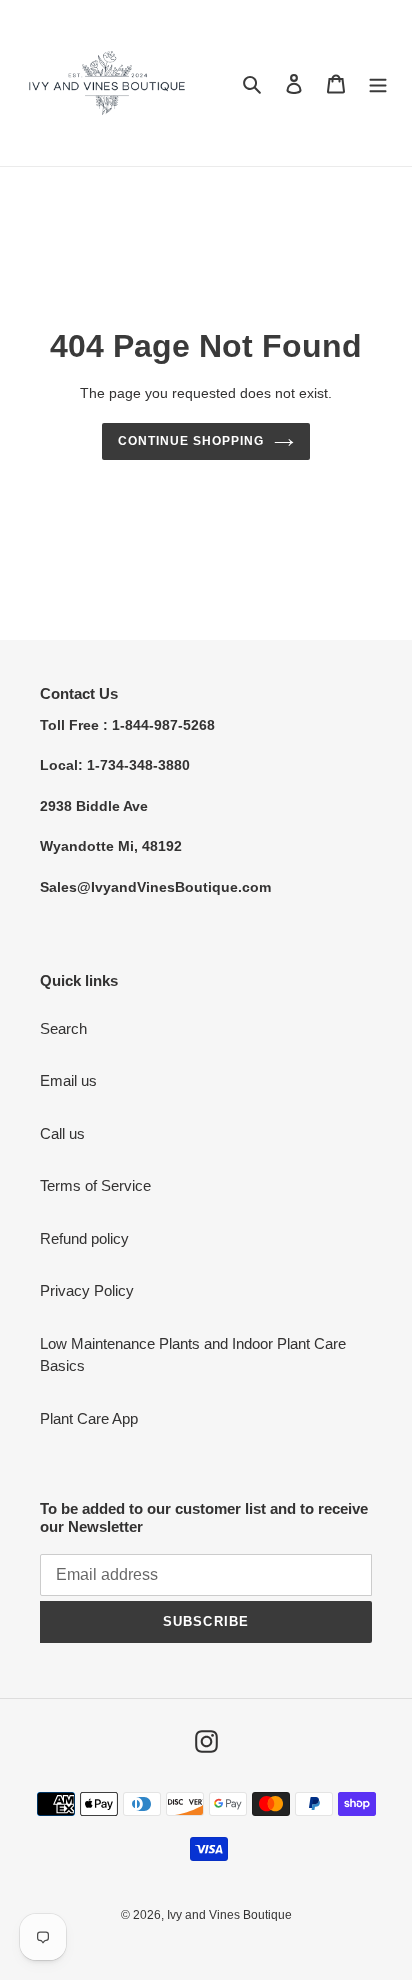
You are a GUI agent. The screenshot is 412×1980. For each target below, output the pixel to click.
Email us (68, 1080)
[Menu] (378, 83)
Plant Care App (89, 1418)
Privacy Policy (87, 1290)
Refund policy (84, 1238)
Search (63, 1028)
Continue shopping (191, 441)
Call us (62, 1133)
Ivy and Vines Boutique (229, 1915)
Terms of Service (95, 1185)
